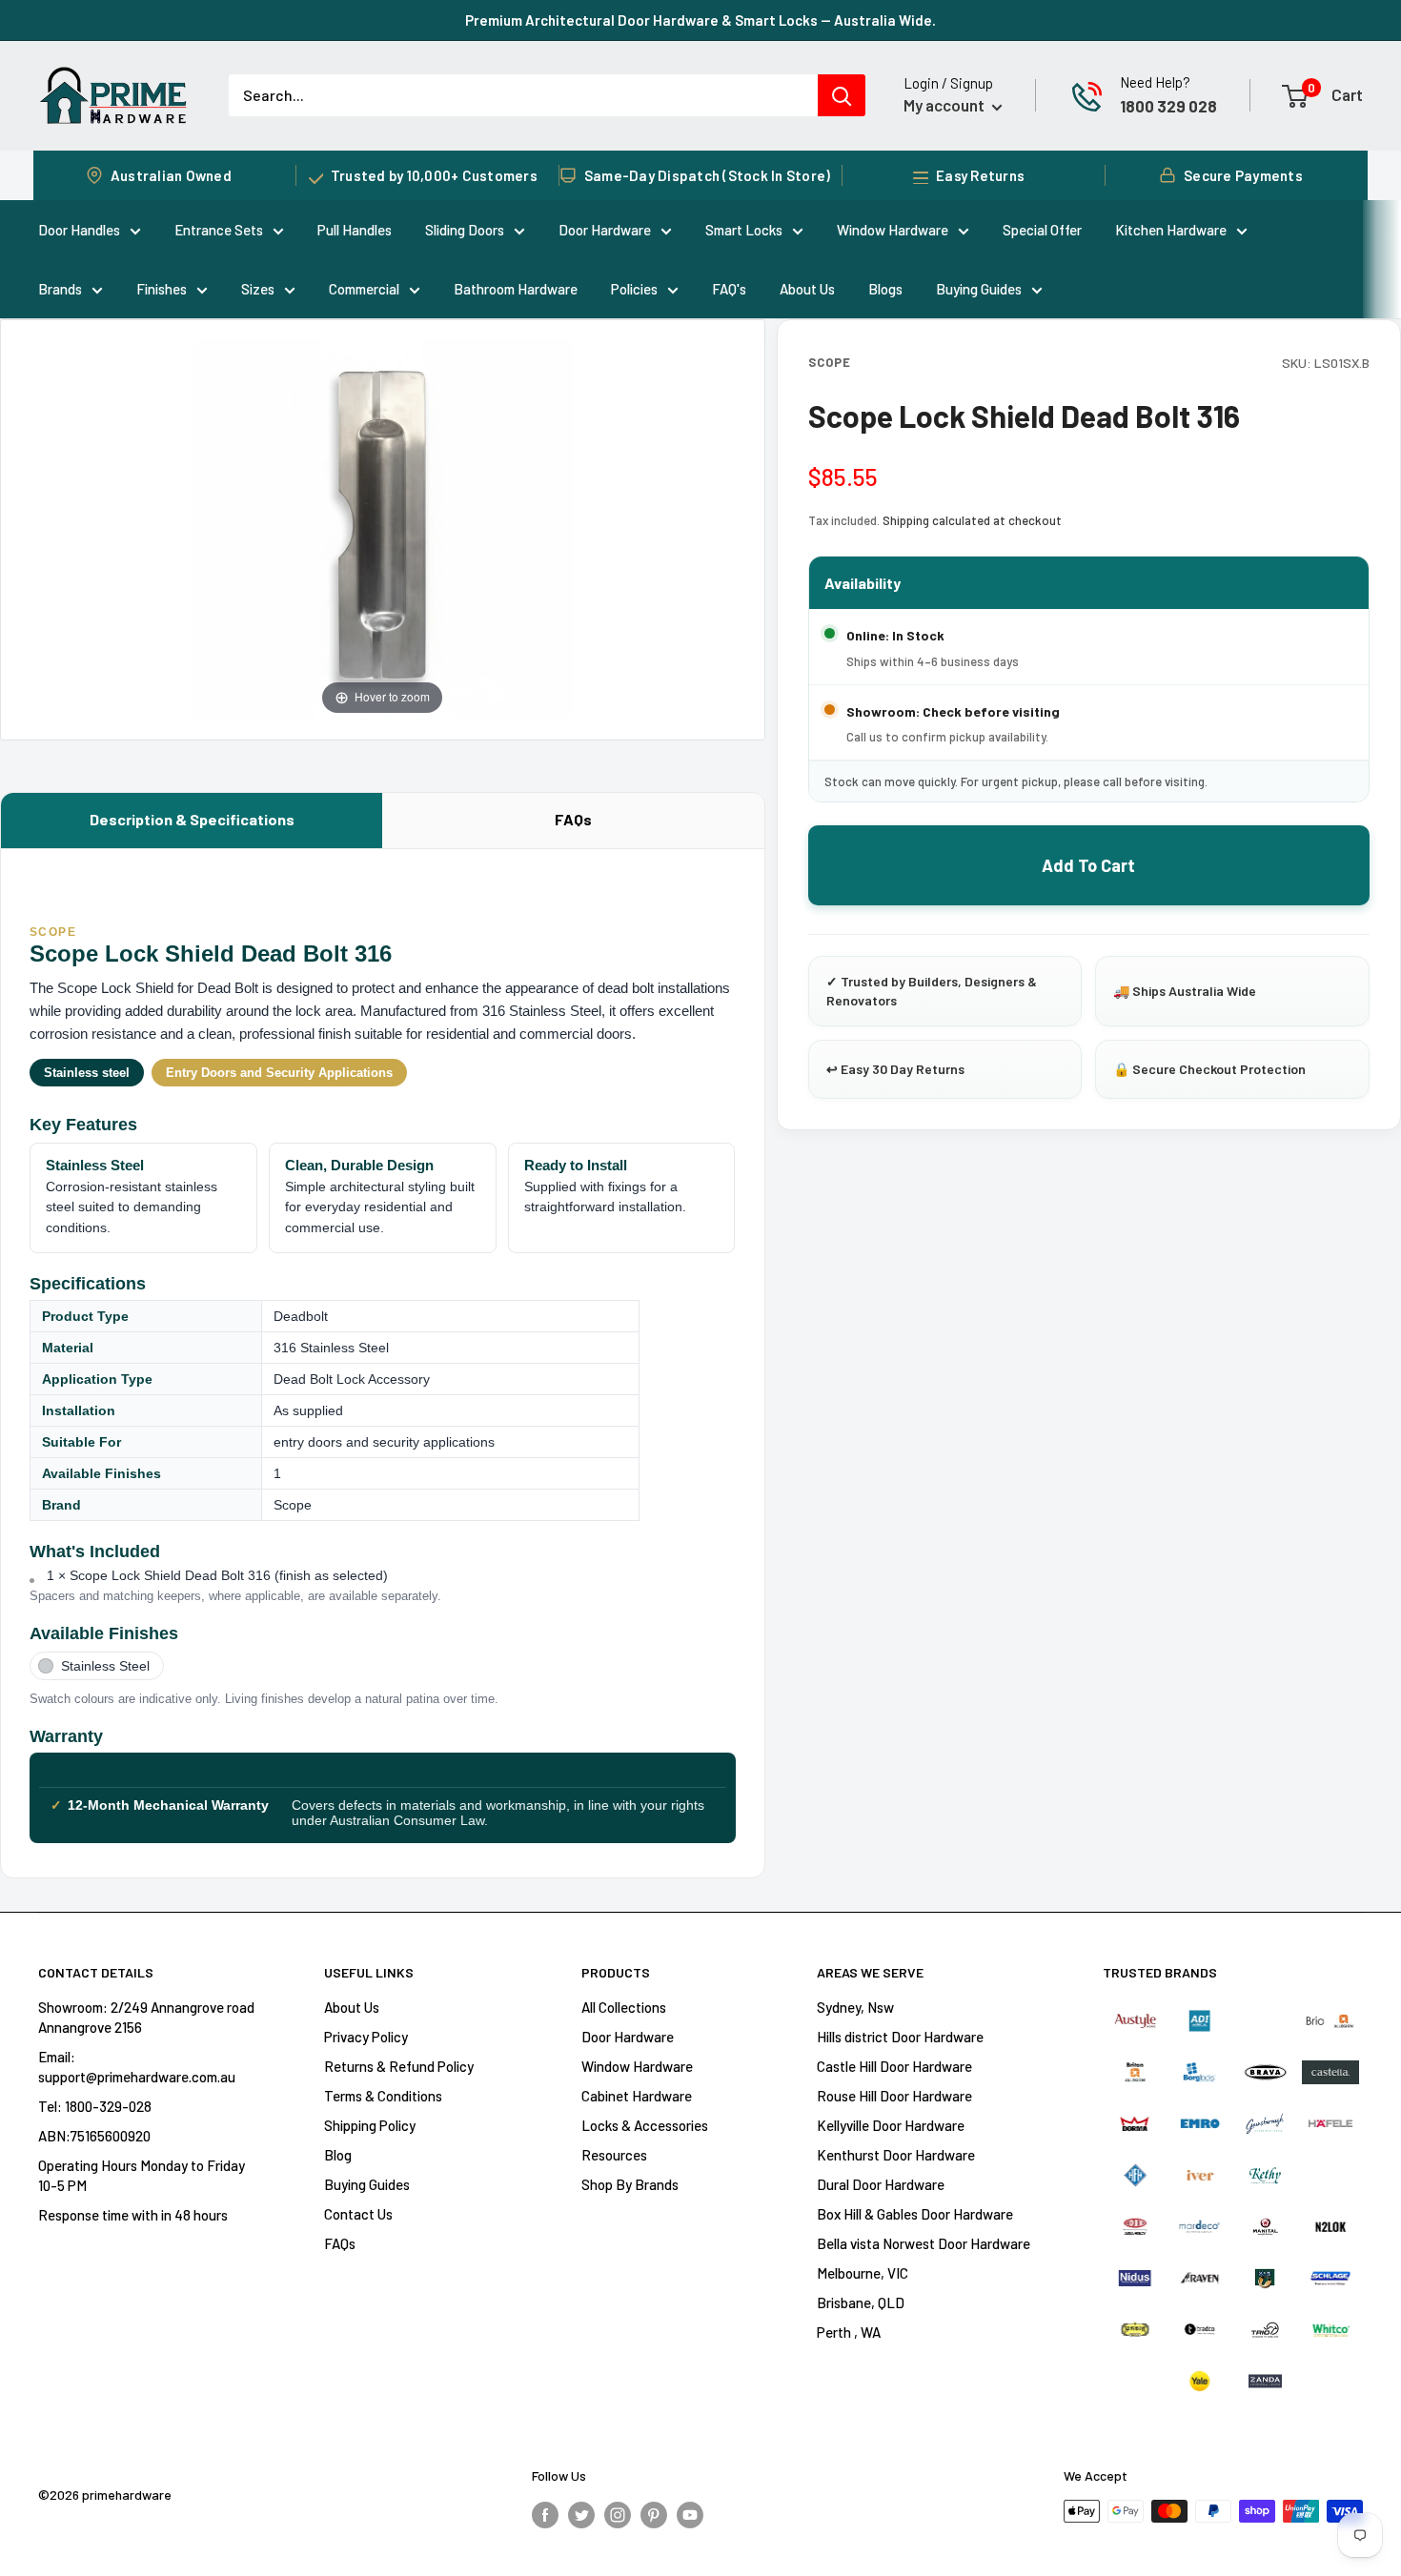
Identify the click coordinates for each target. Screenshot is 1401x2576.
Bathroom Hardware (516, 289)
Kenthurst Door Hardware (896, 2155)
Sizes (258, 289)
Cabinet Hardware (637, 2096)
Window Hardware (893, 230)
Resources (614, 2155)
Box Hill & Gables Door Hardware (915, 2214)
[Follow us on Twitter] (581, 2514)
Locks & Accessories (645, 2125)
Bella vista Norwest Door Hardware (924, 2243)
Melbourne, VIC (863, 2273)
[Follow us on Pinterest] (654, 2514)
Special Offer (1042, 230)
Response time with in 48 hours (133, 2215)
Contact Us (358, 2214)
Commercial (364, 289)
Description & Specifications (192, 819)
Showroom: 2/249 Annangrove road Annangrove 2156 (146, 2017)
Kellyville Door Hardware (891, 2125)
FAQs (573, 819)
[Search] (842, 95)
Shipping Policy (370, 2125)
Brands (60, 289)
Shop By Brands (630, 2184)
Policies (634, 289)
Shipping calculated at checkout (972, 520)
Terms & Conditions (383, 2096)
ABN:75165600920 (94, 2136)
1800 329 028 (1168, 106)
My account (945, 105)
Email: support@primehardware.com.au (137, 2067)
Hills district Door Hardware (900, 2037)
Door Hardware (605, 230)
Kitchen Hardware (1171, 230)
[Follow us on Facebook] (545, 2514)
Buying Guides (979, 289)
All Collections (624, 2007)
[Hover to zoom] (382, 527)
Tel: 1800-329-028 (95, 2106)
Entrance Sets (219, 230)
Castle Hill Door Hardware (894, 2066)
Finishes (162, 289)
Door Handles (79, 230)
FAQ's (729, 289)
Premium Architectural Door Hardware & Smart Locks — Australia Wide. (700, 20)
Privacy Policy (366, 2037)
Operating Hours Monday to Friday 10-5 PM (142, 2175)
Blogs (885, 289)
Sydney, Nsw (855, 2007)
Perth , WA (849, 2332)
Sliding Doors (465, 230)
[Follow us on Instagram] (618, 2514)
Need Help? (1155, 82)
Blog (338, 2155)
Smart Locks (744, 230)
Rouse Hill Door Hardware (894, 2096)
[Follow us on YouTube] (690, 2514)
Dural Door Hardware (881, 2184)
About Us (807, 289)
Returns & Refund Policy (399, 2066)
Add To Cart (1088, 865)
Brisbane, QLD (861, 2302)
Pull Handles (355, 230)
